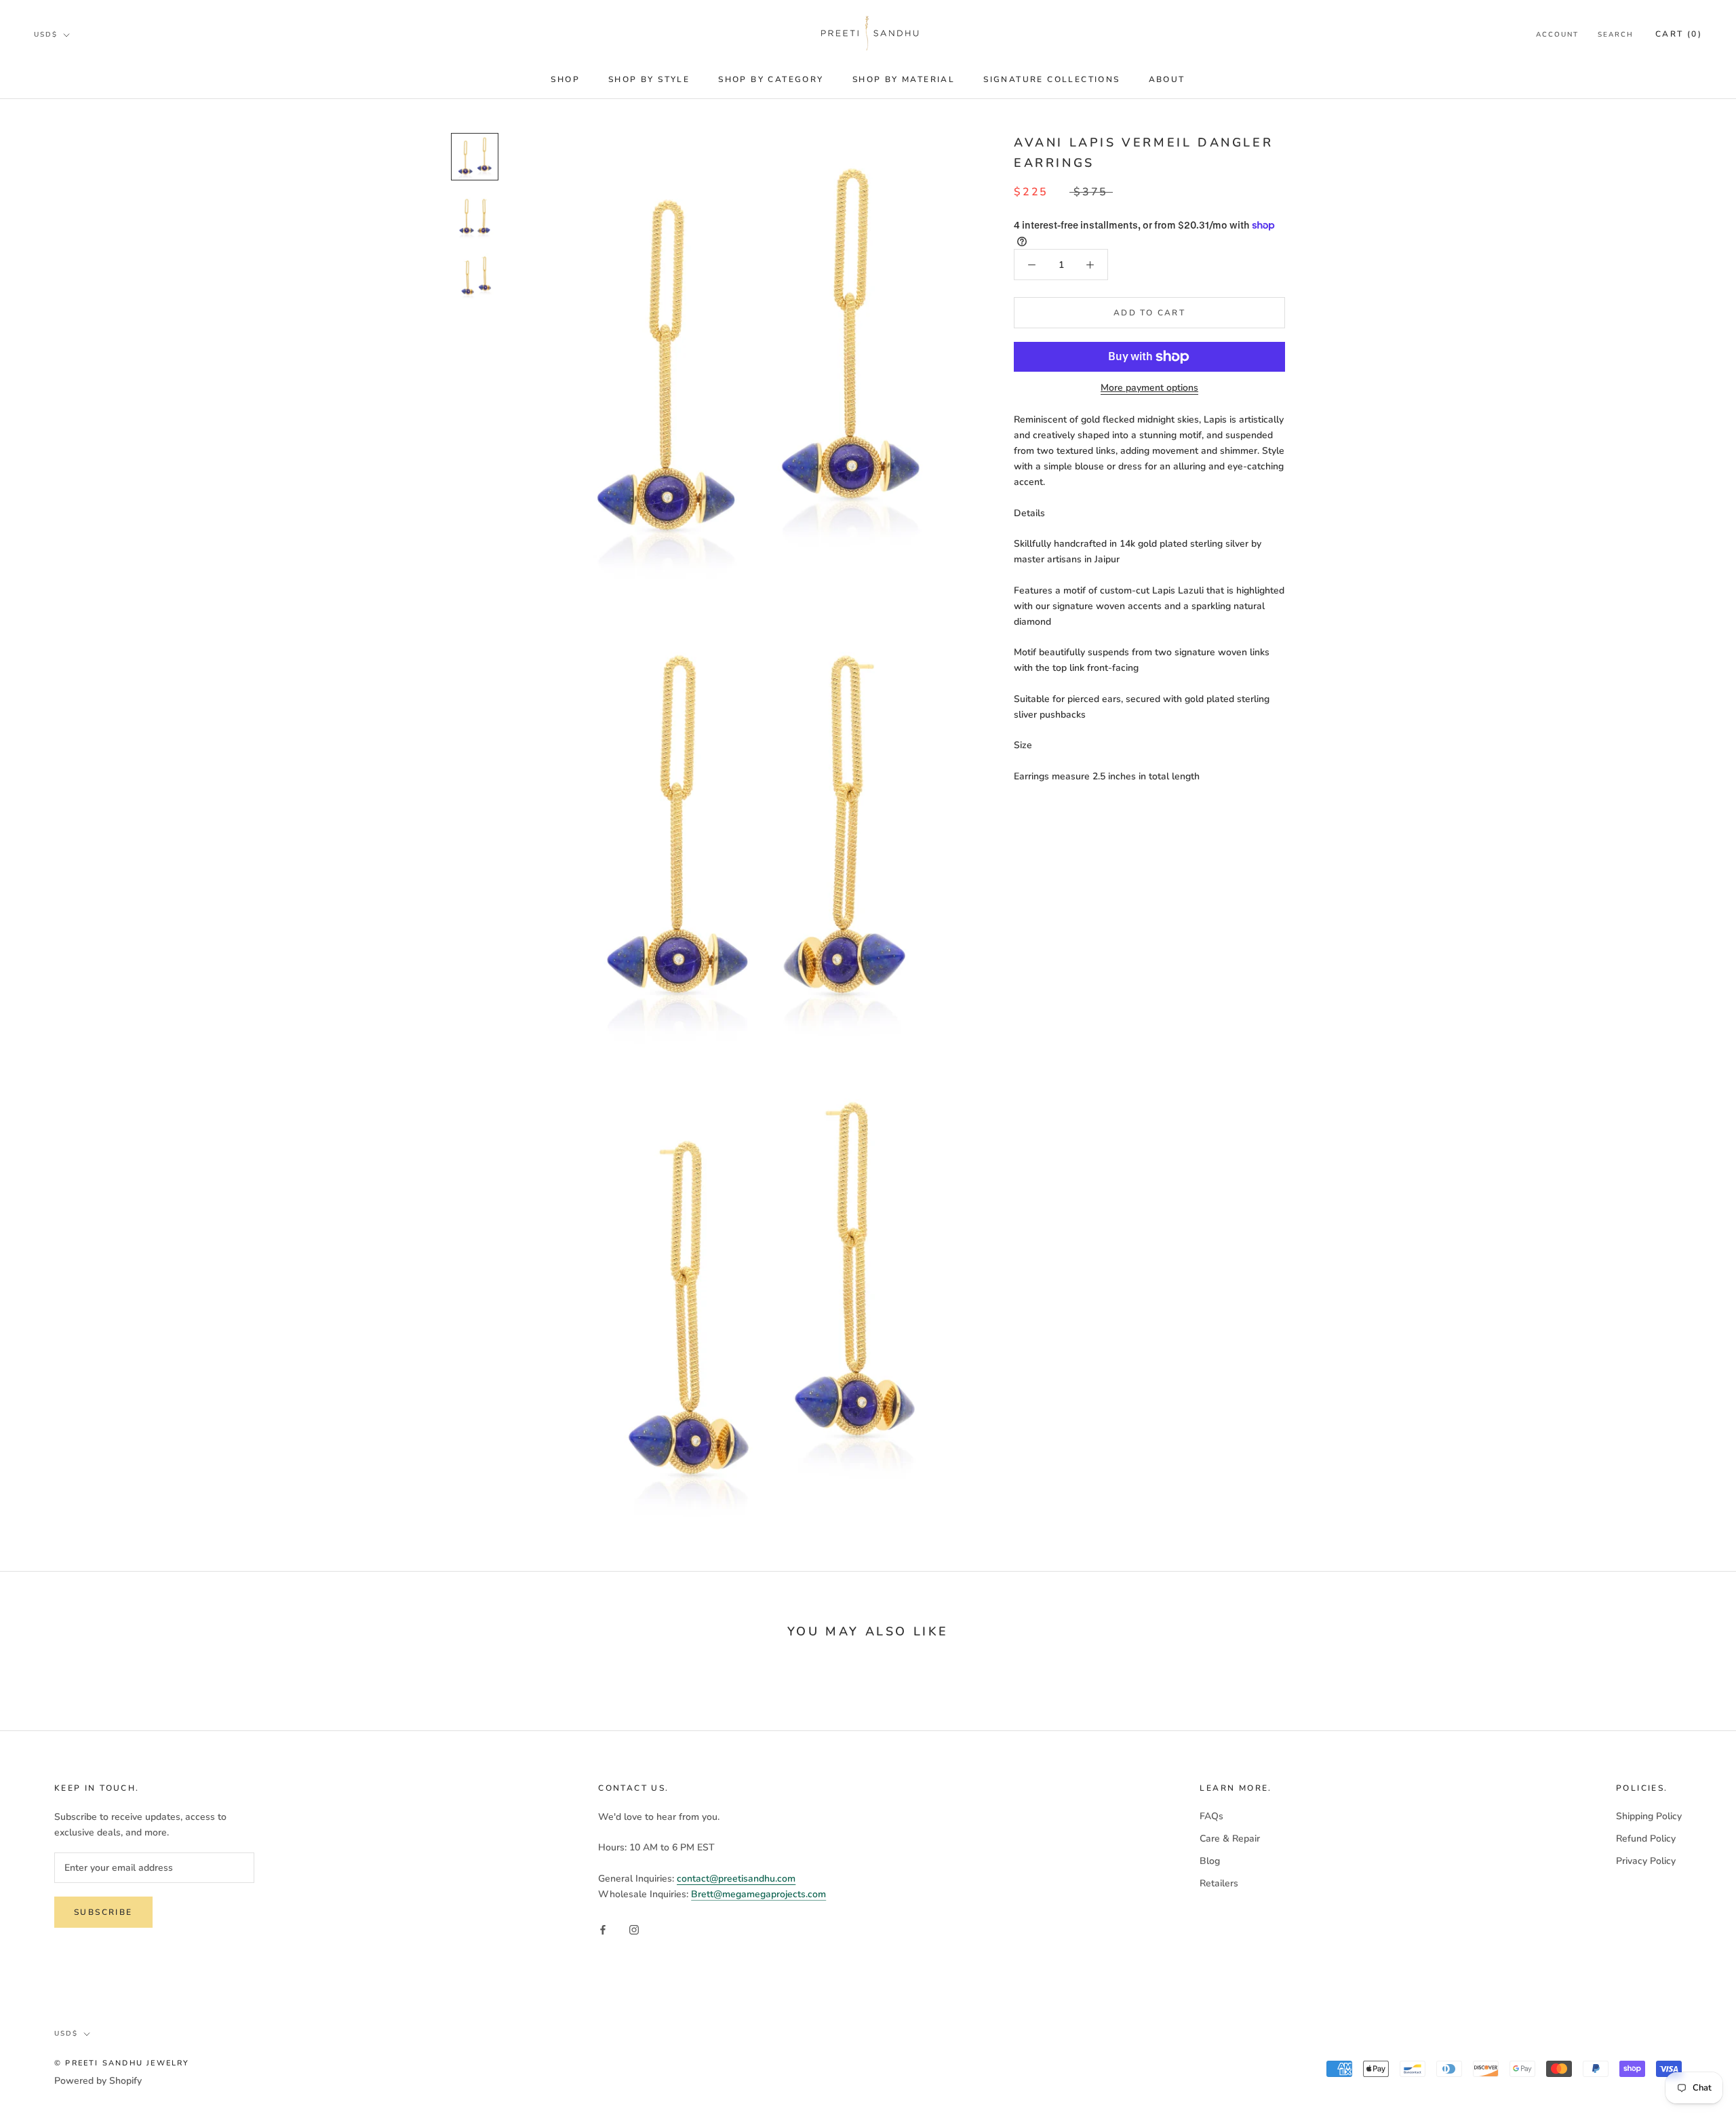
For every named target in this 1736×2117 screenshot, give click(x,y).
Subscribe (103, 1912)
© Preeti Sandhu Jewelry (122, 2063)
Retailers (1219, 1883)
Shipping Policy (1649, 1816)
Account (1557, 35)
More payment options (1149, 388)
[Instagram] (634, 1929)
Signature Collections (1051, 79)
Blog (1210, 1861)
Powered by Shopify (98, 2081)
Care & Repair (1230, 1839)
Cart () (1679, 34)
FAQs (1211, 1816)
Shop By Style (649, 79)
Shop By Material (904, 79)
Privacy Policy (1646, 1861)
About (1167, 79)
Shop (565, 79)
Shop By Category (771, 79)
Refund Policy (1646, 1839)
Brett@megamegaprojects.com (758, 1894)
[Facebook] (603, 1929)
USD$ (46, 35)
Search (1616, 35)
